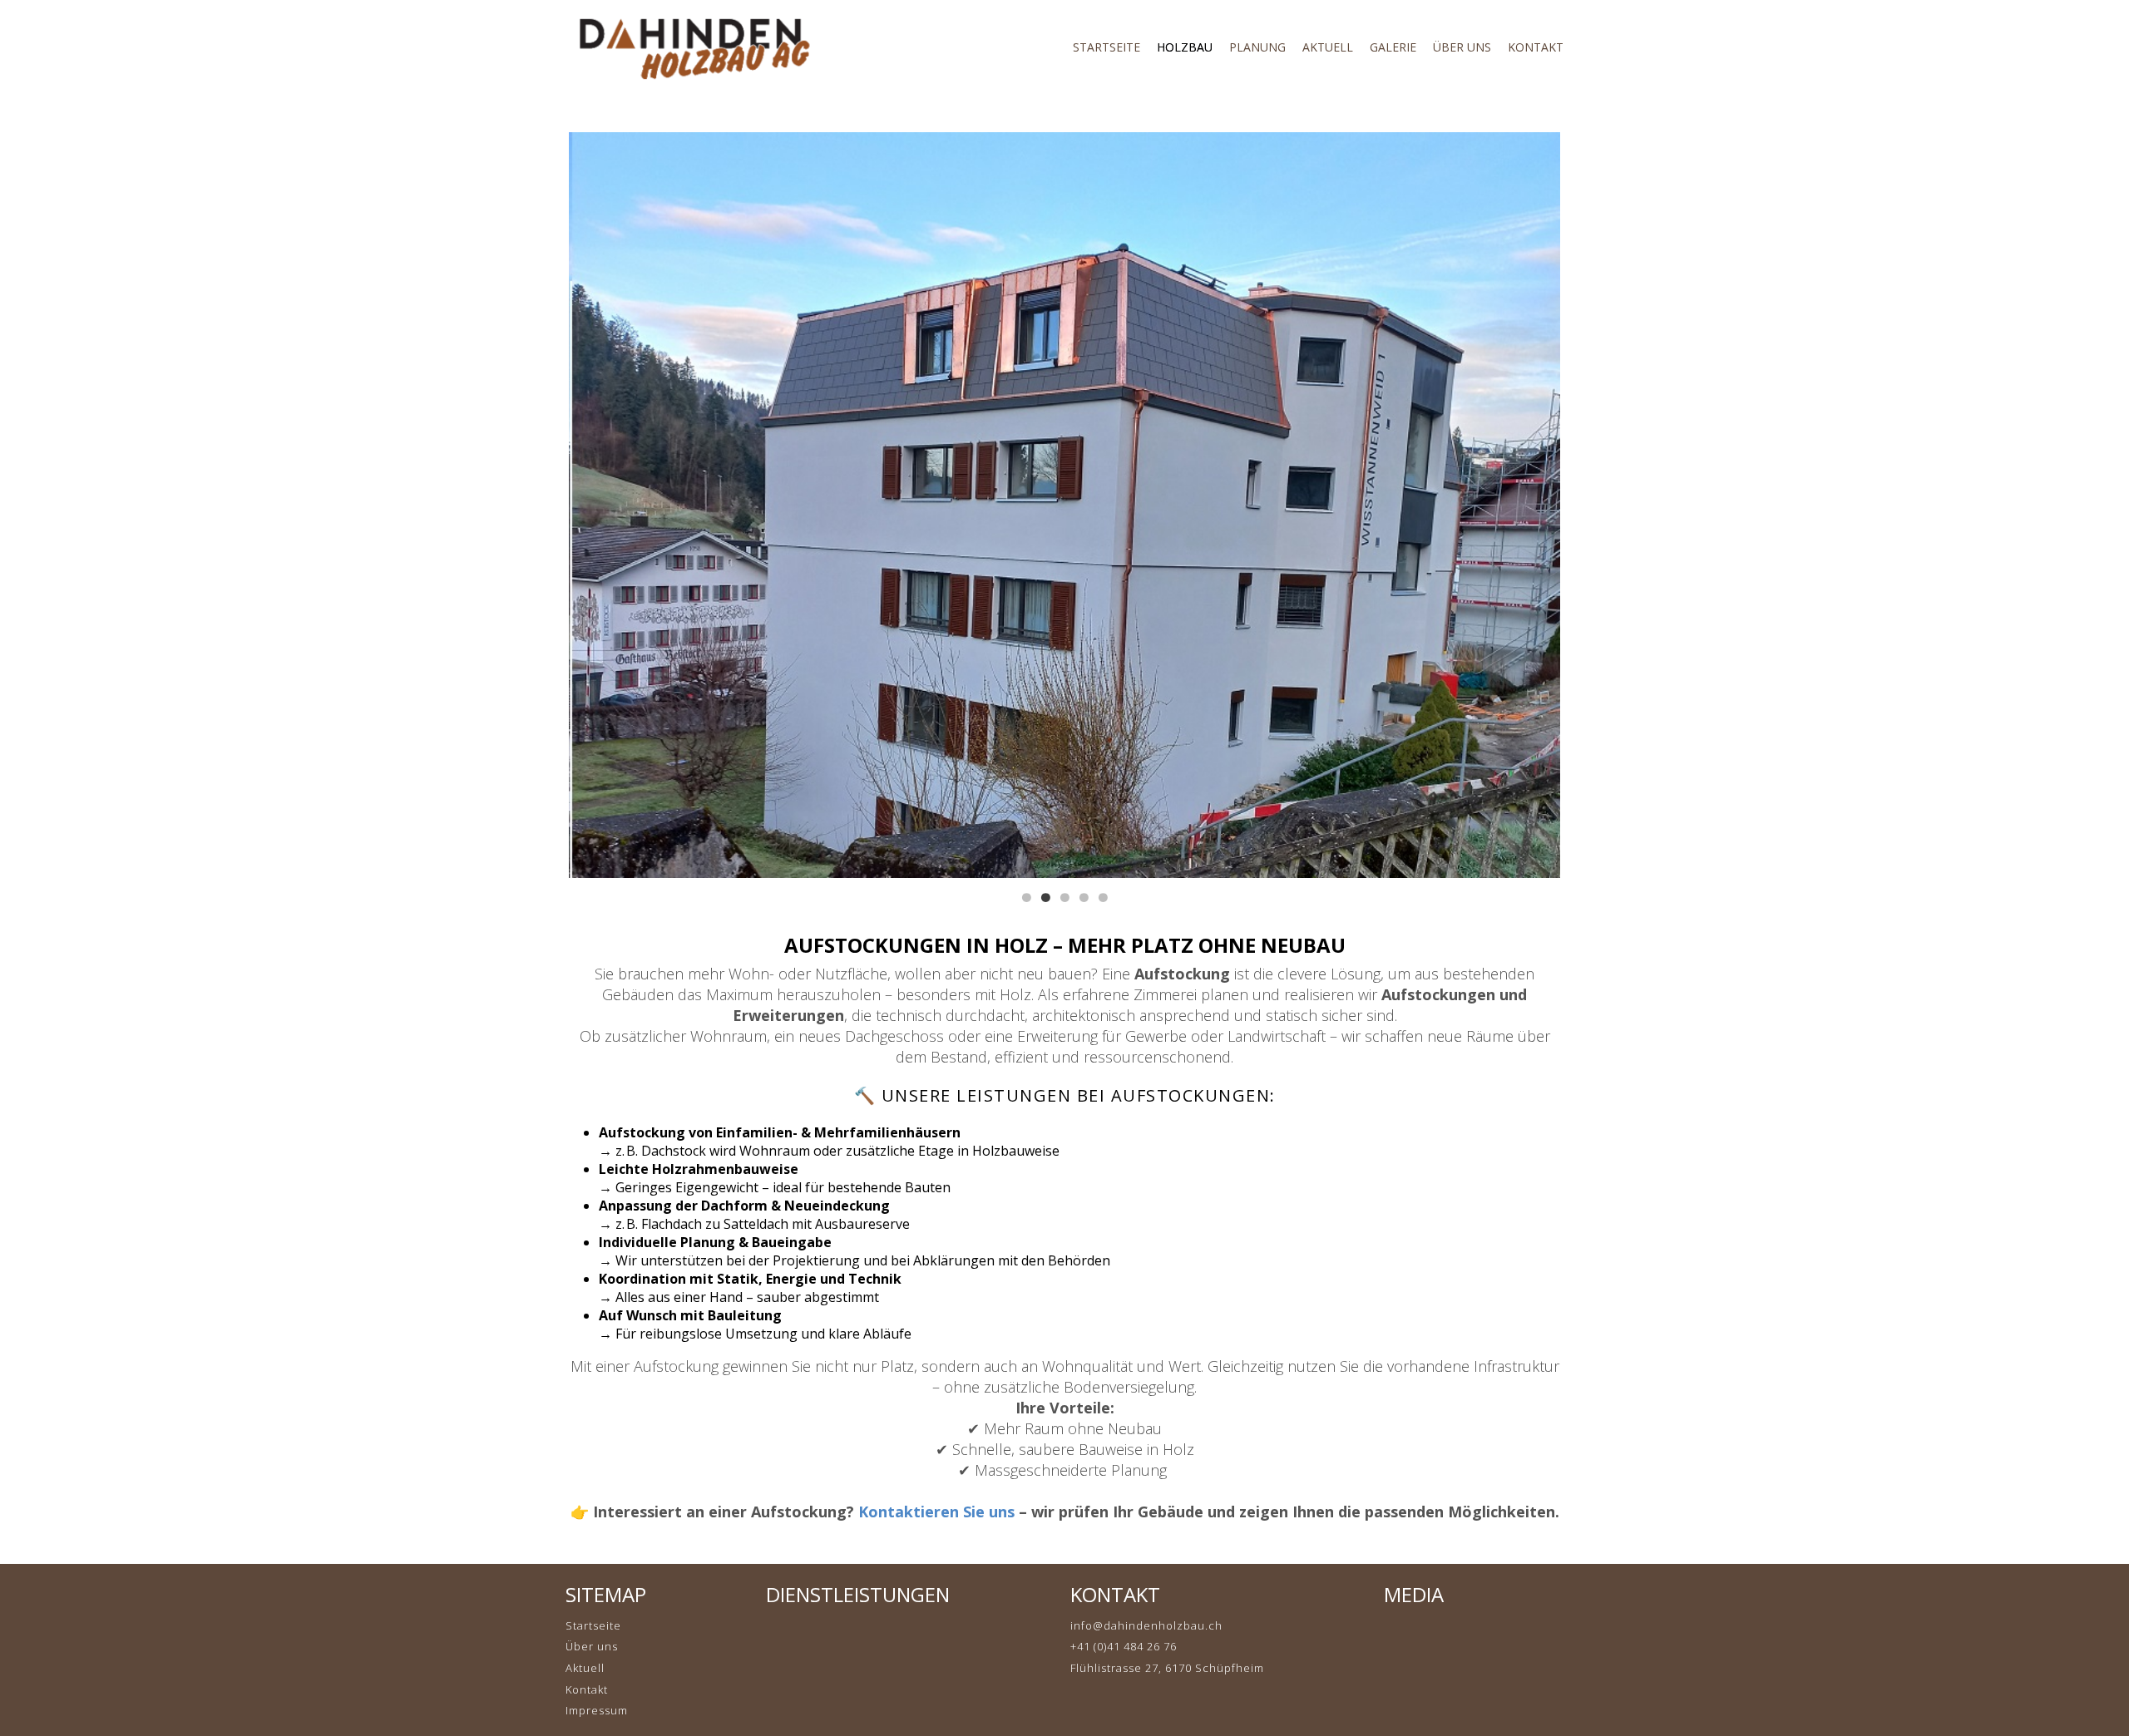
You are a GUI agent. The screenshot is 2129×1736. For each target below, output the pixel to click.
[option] (1064, 505)
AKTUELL (1328, 47)
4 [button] (1084, 898)
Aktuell (585, 1668)
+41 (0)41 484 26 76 (1124, 1646)
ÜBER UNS (1462, 47)
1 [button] (1026, 898)
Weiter (1536, 504)
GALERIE (1393, 47)
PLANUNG (1257, 47)
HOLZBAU (1185, 47)
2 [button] (1045, 898)
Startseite (1106, 47)
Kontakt (587, 1689)
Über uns (592, 1646)
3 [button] (1064, 898)
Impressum (597, 1710)
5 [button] (1103, 898)
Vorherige (593, 504)
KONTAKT (1536, 47)
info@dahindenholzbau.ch (1146, 1625)
